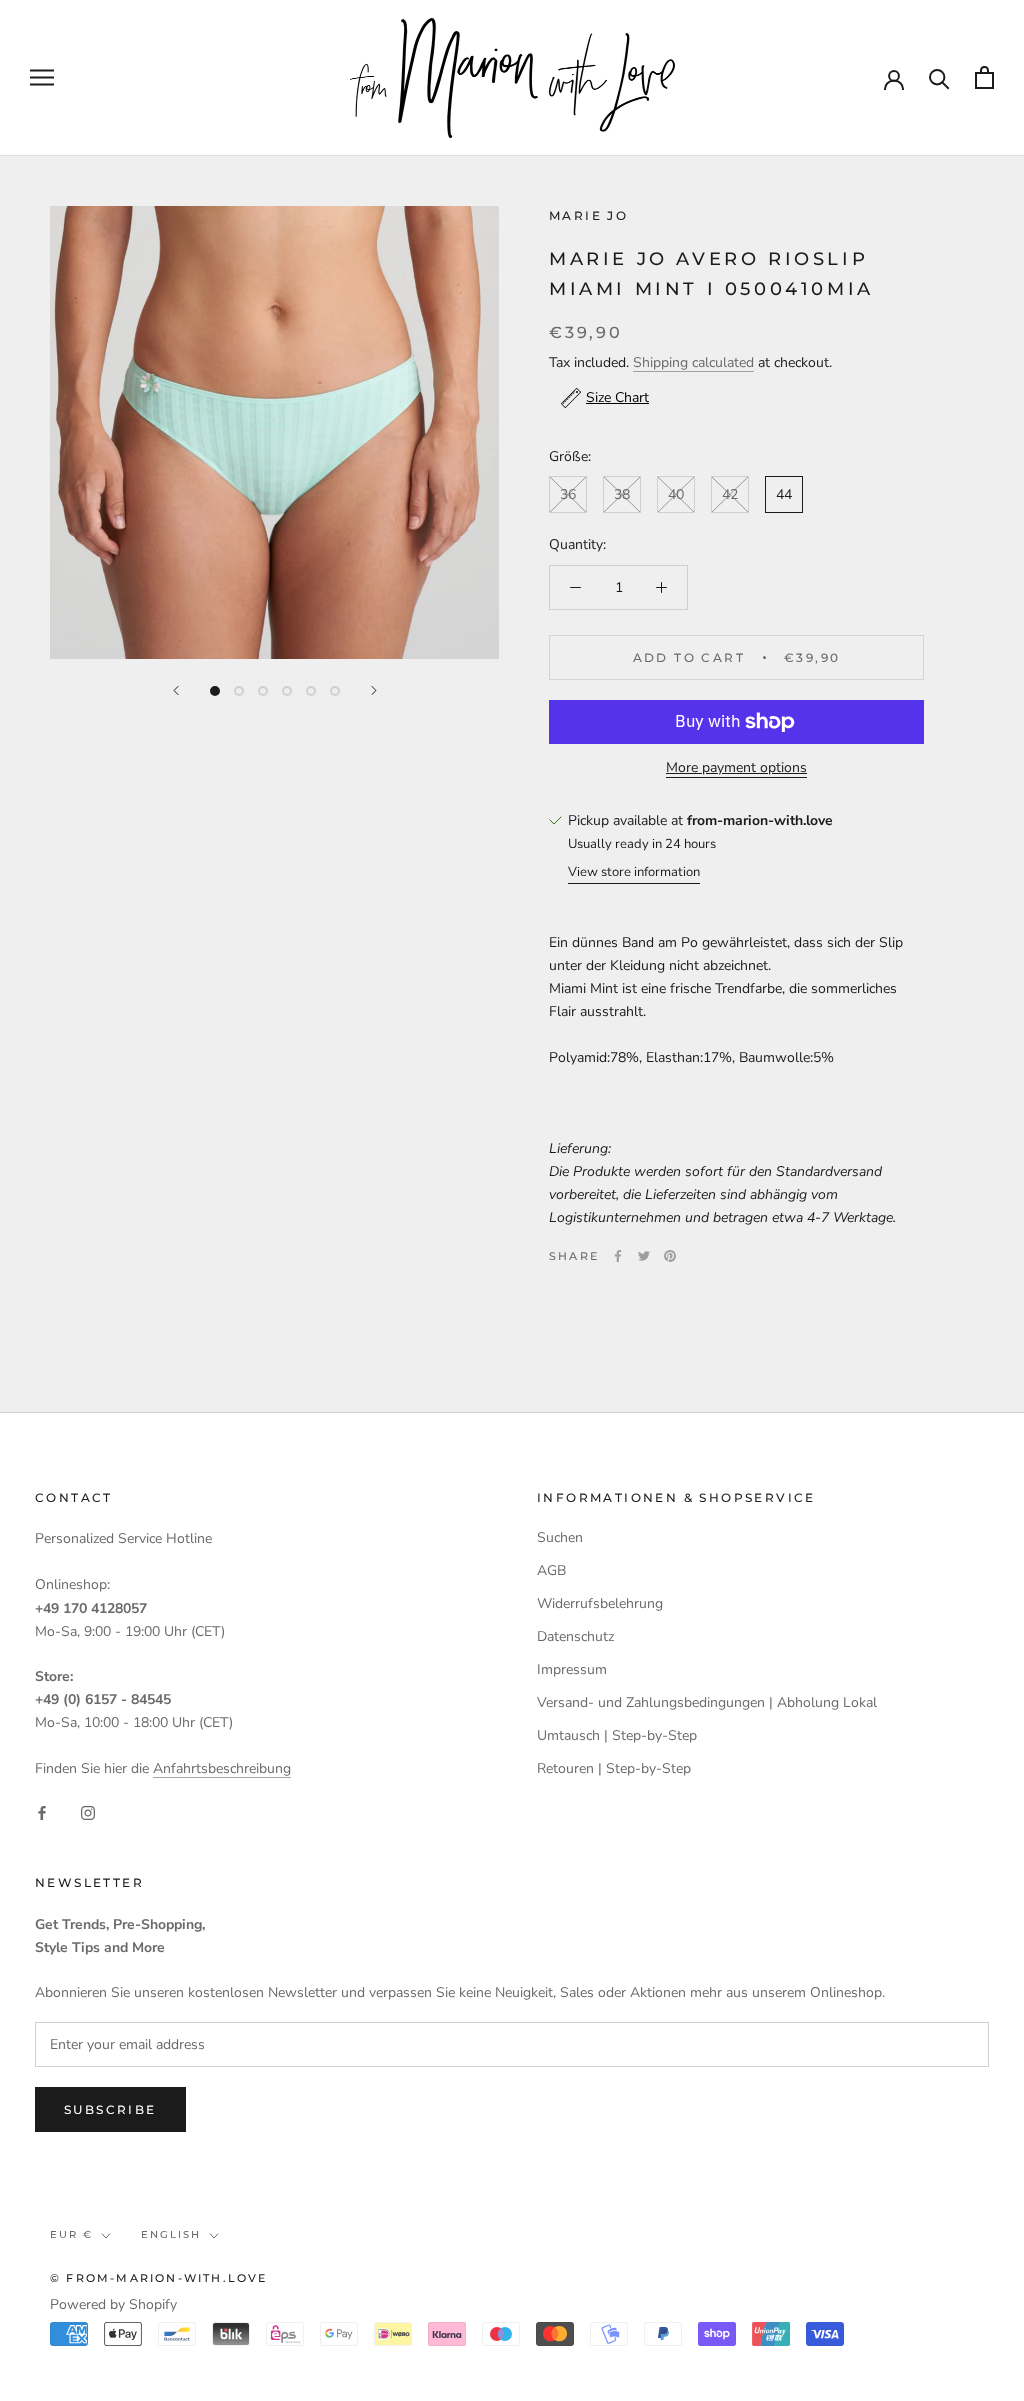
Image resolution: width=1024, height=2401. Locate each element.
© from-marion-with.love (159, 2278)
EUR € (71, 2234)
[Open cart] (984, 77)
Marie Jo (588, 215)
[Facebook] (618, 1256)
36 (568, 494)
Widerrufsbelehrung (600, 1603)
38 (622, 494)
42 (730, 494)
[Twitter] (644, 1256)
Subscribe (110, 2109)
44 (784, 494)
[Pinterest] (670, 1256)
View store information (634, 872)
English (171, 2234)
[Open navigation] (42, 77)
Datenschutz (575, 1636)
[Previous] (176, 690)
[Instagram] (88, 1811)
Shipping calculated (693, 362)
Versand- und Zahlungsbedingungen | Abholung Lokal (707, 1702)
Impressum (572, 1669)
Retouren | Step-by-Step (614, 1768)
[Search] (939, 77)
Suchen (560, 1537)
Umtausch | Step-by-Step (617, 1735)
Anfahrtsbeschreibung (222, 1768)
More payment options (736, 767)
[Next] (374, 690)
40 (676, 494)
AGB (551, 1570)
